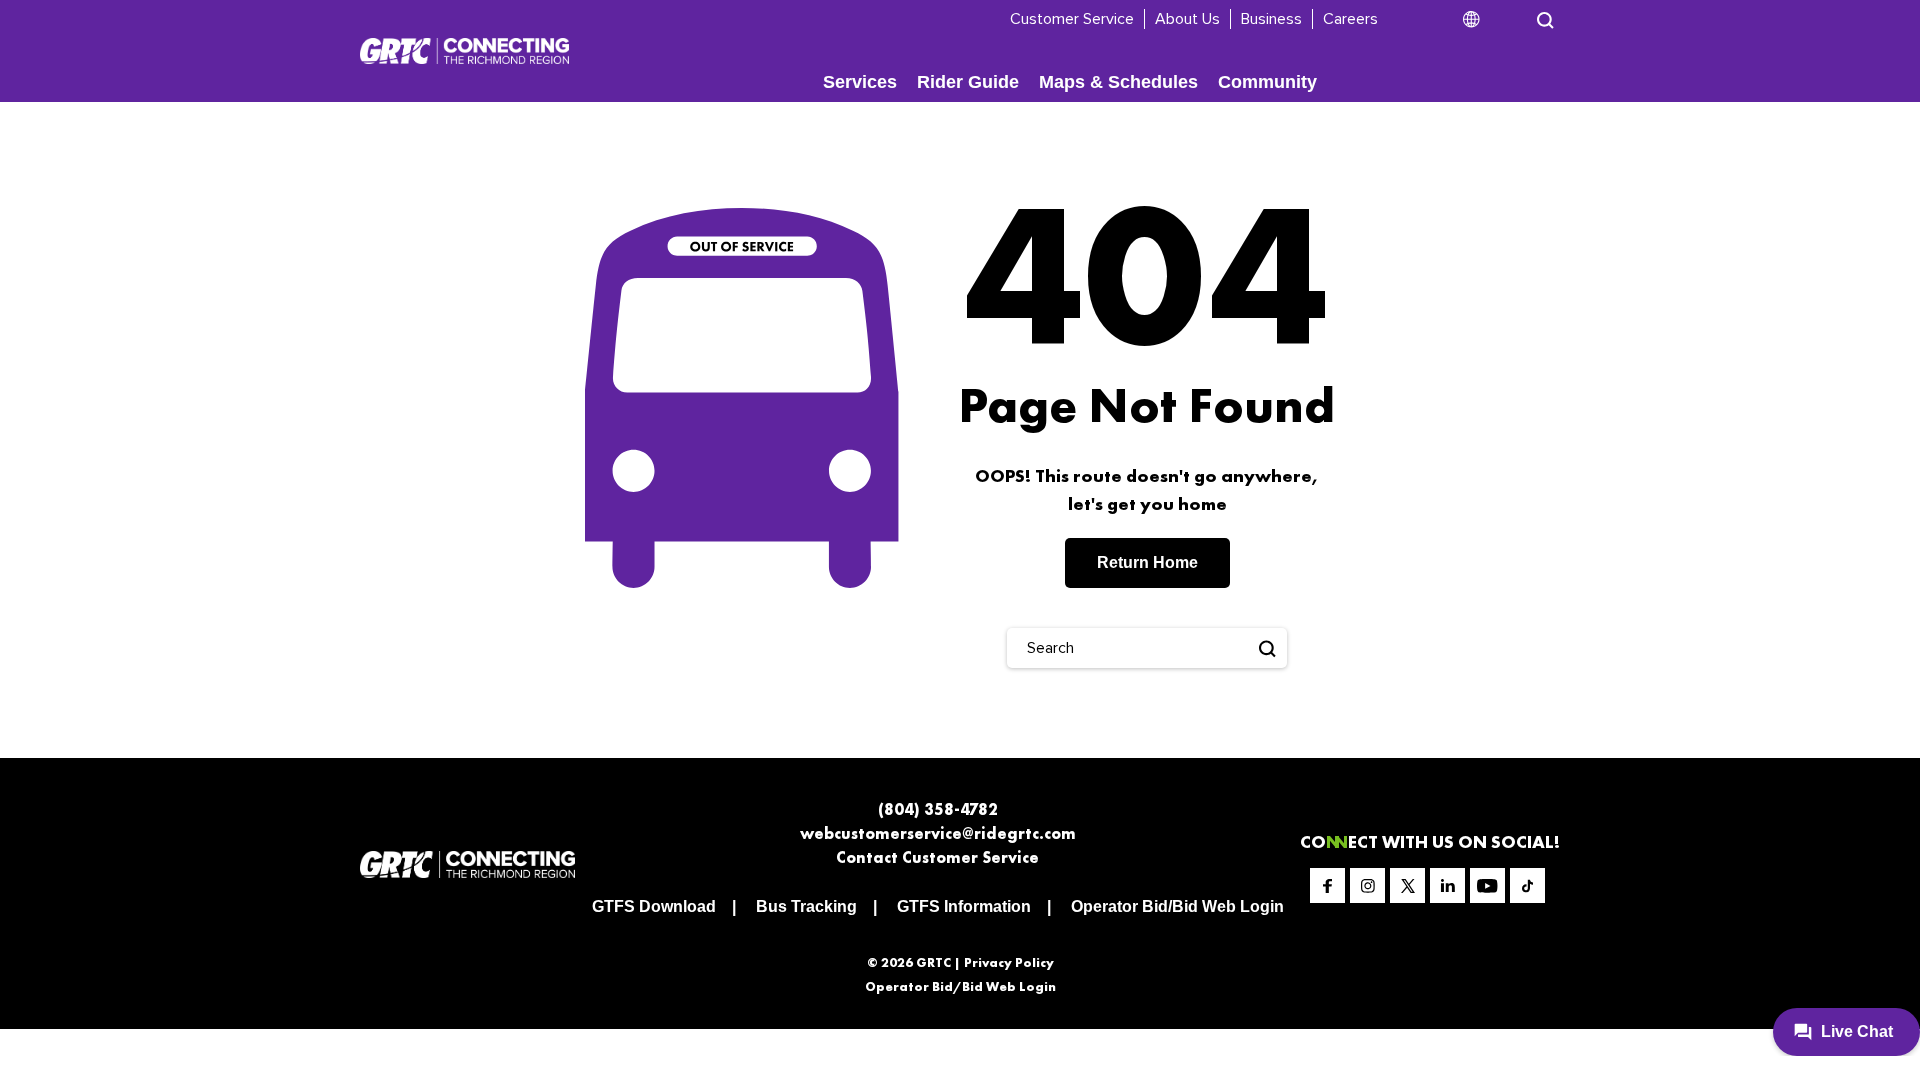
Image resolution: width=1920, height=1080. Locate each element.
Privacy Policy (1009, 962)
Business (1271, 19)
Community (1267, 82)
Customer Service (1072, 19)
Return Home (1147, 562)
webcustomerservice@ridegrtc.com (938, 833)
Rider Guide (968, 82)
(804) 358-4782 (938, 809)
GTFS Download (654, 906)
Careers (1350, 19)
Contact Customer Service (937, 857)
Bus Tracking (806, 906)
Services (860, 82)
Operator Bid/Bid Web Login (1177, 906)
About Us (1187, 19)
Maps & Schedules (1118, 82)
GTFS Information (964, 906)
